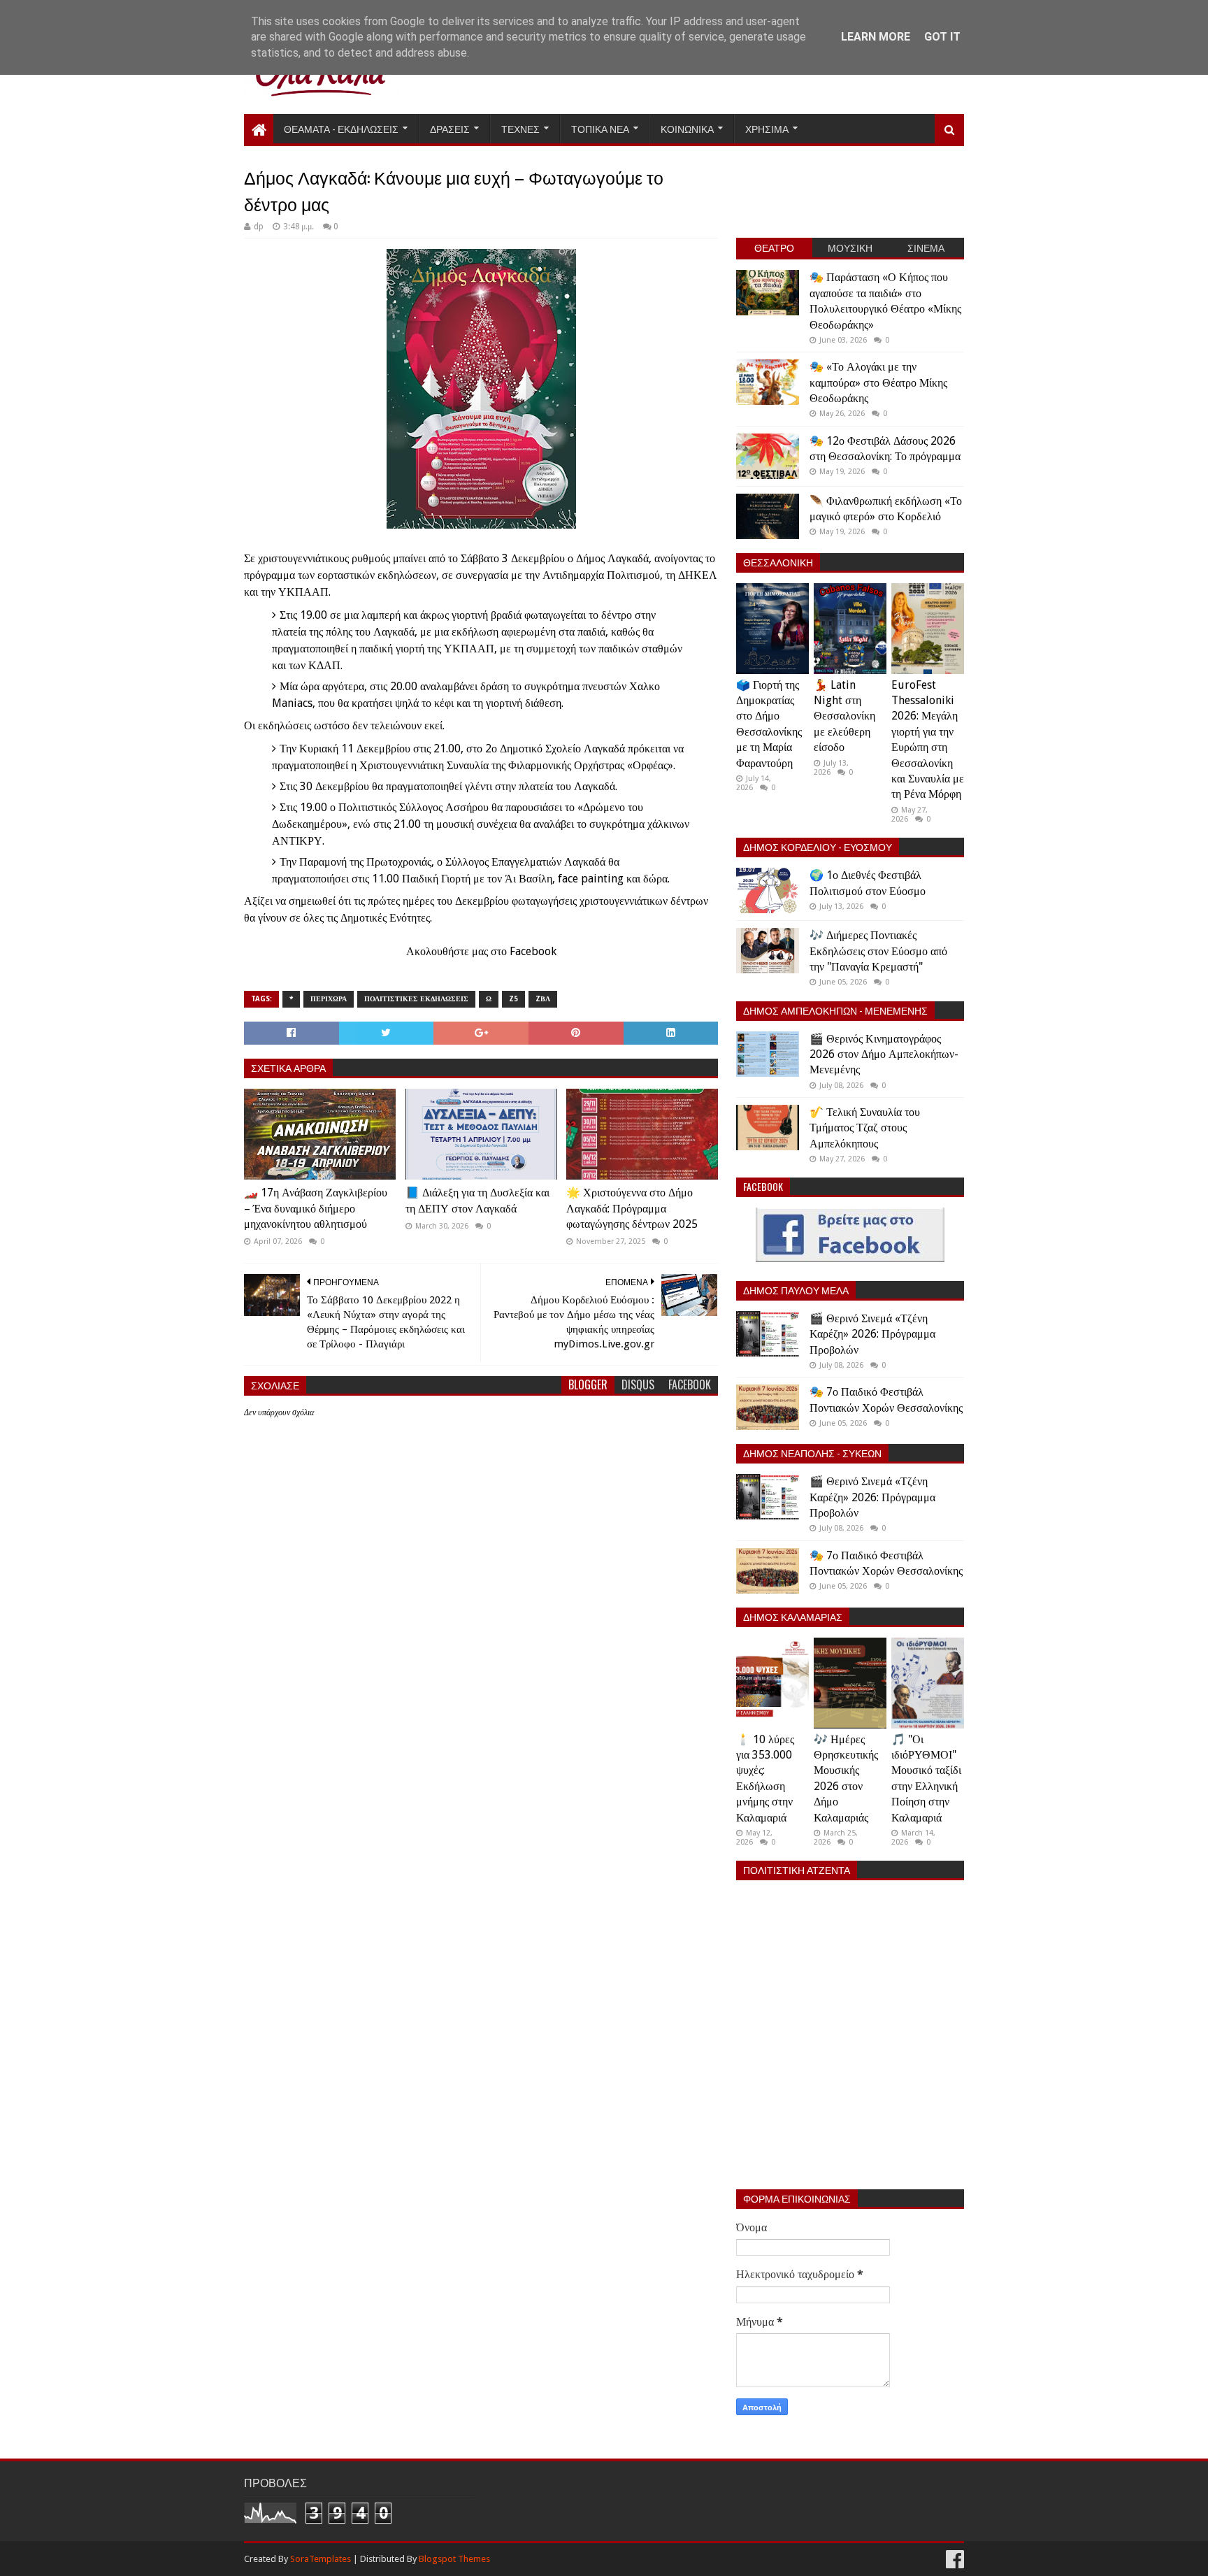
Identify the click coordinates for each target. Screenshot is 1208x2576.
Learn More (876, 37)
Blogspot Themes (454, 2559)
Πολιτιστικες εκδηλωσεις (416, 999)
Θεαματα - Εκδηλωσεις (341, 128)
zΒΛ (543, 999)
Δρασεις (450, 128)
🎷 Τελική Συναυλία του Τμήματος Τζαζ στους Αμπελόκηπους (865, 1128)
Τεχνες (520, 128)
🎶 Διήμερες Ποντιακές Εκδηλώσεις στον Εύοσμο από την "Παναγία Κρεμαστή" (878, 951)
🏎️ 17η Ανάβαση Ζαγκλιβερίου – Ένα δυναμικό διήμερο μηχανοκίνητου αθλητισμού (316, 1208)
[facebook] (954, 2560)
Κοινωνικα (687, 128)
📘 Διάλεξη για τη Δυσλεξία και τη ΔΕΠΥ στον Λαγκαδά (477, 1200)
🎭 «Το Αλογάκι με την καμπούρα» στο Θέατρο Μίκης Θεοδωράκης (878, 382)
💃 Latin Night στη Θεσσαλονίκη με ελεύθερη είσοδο (844, 716)
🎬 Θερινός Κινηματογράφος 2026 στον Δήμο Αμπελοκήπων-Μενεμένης (884, 1054)
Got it (942, 37)
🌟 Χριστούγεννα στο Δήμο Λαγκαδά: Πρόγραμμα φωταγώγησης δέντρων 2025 (632, 1208)
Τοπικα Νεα (600, 128)
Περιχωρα (329, 999)
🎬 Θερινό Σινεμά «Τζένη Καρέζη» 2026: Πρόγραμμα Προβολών (872, 1334)
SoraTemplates (321, 2559)
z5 (513, 999)
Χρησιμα (767, 128)
